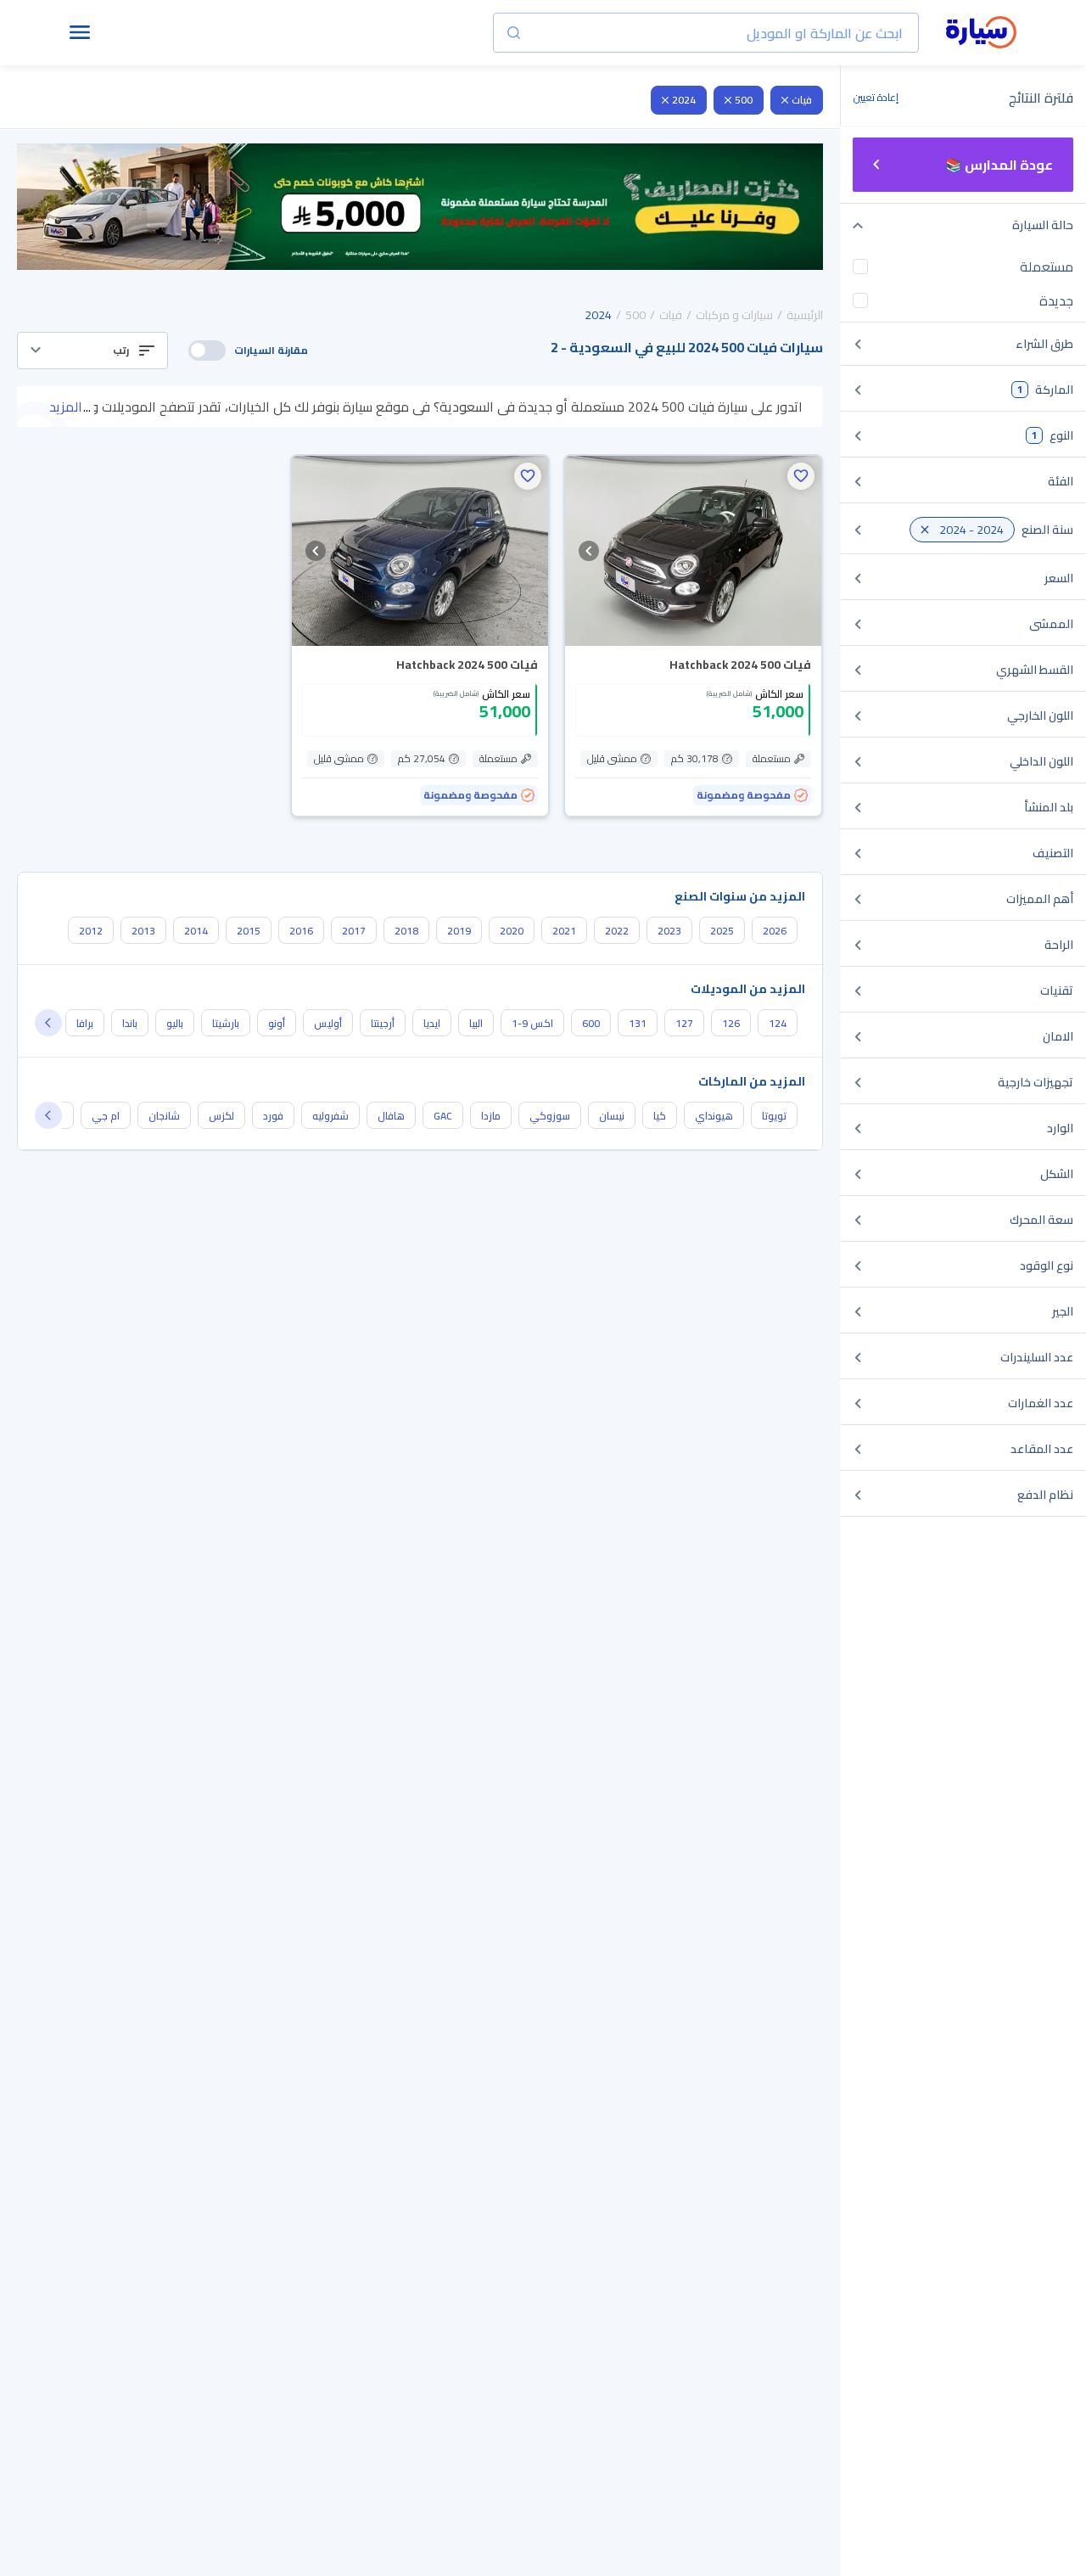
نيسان (612, 1116)
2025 (722, 931)
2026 (775, 931)
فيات (802, 100)
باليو (175, 1023)
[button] (92, 351)
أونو (277, 1023)
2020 (512, 931)
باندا (130, 1023)
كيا (660, 1116)
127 (684, 1023)
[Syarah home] (981, 33)
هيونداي (714, 1116)
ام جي (106, 1116)
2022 (617, 931)
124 (778, 1023)
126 (731, 1023)
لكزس (221, 1116)
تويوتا (774, 1116)
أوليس (328, 1023)
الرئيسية (805, 315)
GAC (443, 1116)
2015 (249, 931)
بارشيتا (226, 1023)
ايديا (432, 1023)
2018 (406, 931)
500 (744, 100)
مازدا (491, 1116)
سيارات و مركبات (734, 315)
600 (591, 1023)
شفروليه (330, 1116)
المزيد (66, 407)
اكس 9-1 (532, 1023)
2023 (669, 931)
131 (638, 1023)
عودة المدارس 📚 (999, 165)
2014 (196, 931)
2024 (684, 100)
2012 (91, 931)
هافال (391, 1116)
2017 (354, 931)
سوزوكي (550, 1116)
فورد (273, 1116)
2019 (459, 931)
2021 (564, 931)
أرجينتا (383, 1023)
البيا (476, 1023)
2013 (143, 931)
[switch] (207, 351)
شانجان (164, 1116)
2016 (301, 931)
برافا (85, 1023)
